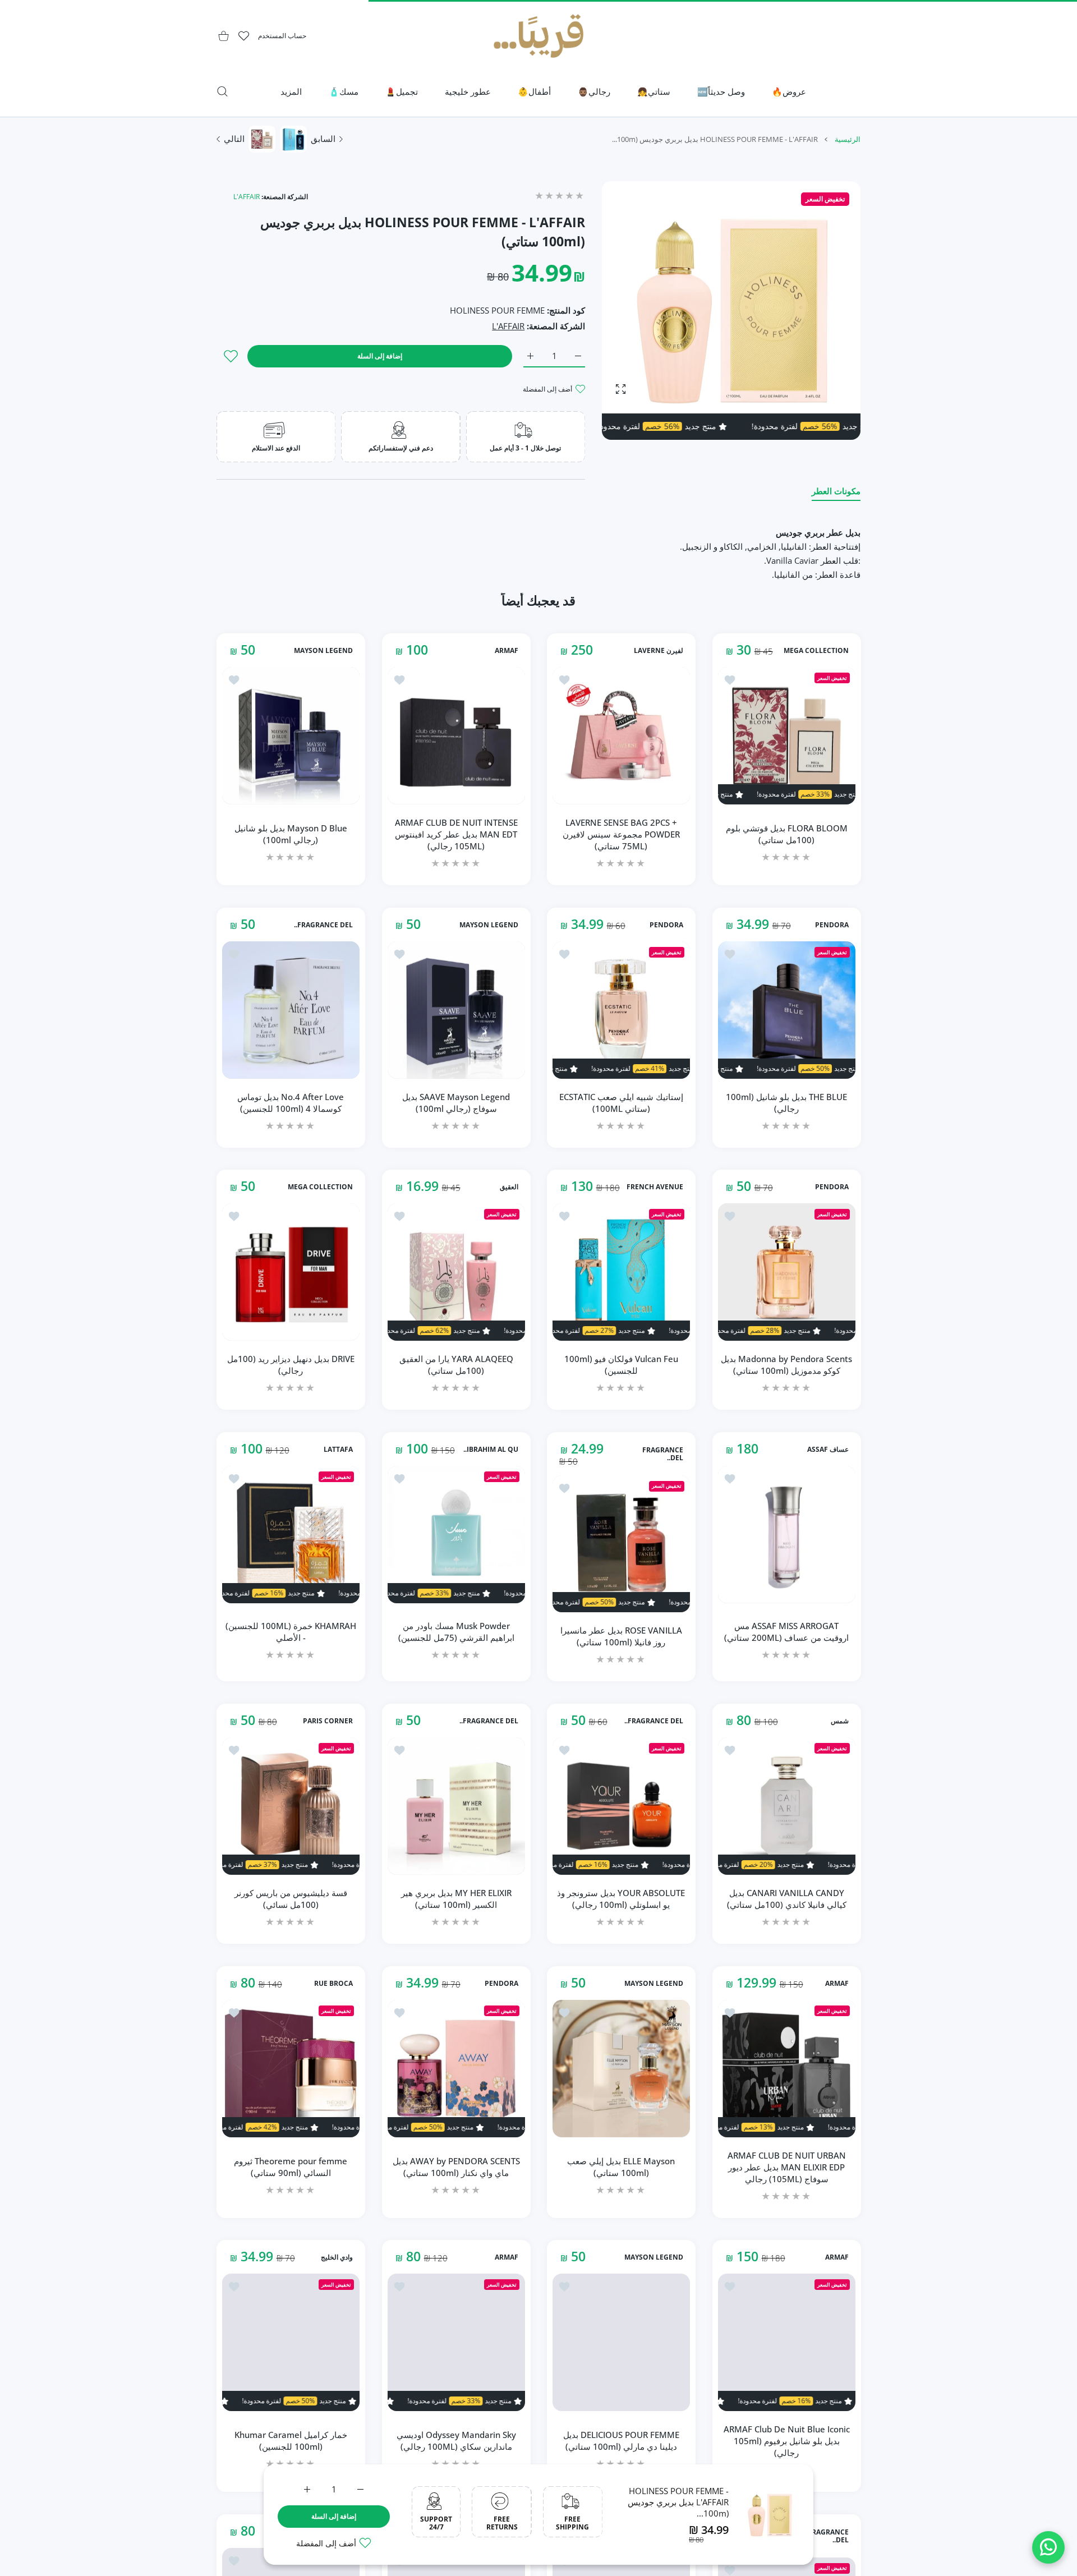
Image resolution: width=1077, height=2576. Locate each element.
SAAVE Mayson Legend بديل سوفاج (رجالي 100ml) (456, 1102)
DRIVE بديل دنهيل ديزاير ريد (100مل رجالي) (291, 1365)
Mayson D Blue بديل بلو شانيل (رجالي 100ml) (291, 834)
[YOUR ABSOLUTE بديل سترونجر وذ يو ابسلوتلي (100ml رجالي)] (621, 1806)
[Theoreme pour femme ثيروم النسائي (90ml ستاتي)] (291, 2069)
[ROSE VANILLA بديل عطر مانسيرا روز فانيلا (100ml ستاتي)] (621, 1544)
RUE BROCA (333, 1984)
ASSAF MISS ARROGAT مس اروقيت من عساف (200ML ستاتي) (786, 1632)
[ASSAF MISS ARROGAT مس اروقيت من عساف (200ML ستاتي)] (787, 1535)
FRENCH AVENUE (655, 1187)
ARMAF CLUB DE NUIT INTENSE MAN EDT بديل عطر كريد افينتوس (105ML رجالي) (456, 834)
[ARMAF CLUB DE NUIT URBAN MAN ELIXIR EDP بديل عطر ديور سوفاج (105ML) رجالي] (787, 2069)
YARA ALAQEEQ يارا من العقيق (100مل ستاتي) (456, 1365)
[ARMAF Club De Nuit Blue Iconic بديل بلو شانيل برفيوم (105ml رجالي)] (787, 2342)
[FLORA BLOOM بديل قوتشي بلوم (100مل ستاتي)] (787, 736)
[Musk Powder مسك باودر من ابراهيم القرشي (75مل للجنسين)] (456, 1535)
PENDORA (831, 925)
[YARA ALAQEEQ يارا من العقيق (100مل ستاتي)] (456, 1272)
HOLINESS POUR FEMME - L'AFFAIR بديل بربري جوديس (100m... (678, 2502)
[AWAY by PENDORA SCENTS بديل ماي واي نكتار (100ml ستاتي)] (456, 2069)
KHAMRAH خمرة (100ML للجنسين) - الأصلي (291, 1632)
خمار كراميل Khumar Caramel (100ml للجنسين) (291, 2441)
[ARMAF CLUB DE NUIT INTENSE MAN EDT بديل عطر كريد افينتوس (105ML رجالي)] (456, 736)
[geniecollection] (538, 36)
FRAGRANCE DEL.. (323, 925)
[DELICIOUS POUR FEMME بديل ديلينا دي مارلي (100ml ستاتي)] (621, 2342)
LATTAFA (338, 1450)
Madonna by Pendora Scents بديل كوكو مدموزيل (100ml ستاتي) (786, 1365)
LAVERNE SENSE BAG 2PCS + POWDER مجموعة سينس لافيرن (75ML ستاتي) (621, 834)
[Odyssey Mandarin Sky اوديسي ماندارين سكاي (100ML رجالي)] (456, 2342)
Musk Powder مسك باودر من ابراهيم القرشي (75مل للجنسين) (456, 1632)
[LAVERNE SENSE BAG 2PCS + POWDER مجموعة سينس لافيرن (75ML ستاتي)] (621, 736)
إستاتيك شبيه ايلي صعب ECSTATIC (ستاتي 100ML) (621, 1102)
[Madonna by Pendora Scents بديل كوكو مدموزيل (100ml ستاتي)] (787, 1272)
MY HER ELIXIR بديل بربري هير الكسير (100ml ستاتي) (456, 1899)
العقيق (508, 1187)
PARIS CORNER (328, 1721)
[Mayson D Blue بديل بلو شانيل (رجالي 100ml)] (291, 736)
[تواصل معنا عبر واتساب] (1048, 2547)
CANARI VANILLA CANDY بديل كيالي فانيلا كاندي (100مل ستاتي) (786, 1899)
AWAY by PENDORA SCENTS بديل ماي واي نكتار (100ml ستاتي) (456, 2167)
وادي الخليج (337, 2257)
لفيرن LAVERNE (659, 651)
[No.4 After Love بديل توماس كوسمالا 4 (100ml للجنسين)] (291, 1010)
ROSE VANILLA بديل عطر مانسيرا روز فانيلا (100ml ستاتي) (621, 1636)
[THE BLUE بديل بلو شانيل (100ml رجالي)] (787, 1010)
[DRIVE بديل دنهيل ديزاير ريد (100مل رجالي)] (291, 1272)
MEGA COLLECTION (816, 651)
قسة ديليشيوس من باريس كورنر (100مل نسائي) (291, 1899)
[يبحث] (222, 91)
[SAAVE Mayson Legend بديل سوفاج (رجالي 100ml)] (456, 1010)
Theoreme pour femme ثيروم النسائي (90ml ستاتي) (291, 2167)
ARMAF (506, 651)
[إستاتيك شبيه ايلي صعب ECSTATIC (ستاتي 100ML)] (621, 1010)
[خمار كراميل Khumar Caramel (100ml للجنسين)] (291, 2342)
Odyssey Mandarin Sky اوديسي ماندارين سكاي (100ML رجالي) (456, 2441)
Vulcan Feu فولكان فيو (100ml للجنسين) (621, 1365)
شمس (839, 1721)
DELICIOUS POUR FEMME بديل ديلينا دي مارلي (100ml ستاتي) (621, 2441)
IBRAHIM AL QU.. (490, 1450)
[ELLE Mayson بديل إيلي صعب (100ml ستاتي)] (621, 2069)
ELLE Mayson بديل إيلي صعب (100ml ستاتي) (621, 2167)
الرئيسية (848, 139)
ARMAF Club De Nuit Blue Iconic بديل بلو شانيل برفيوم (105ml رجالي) (786, 2441)
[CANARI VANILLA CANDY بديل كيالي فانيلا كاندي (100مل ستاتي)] (787, 1806)
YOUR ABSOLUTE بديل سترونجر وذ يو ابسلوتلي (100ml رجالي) (621, 1899)
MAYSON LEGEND (323, 651)
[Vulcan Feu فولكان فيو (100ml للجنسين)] (621, 1272)
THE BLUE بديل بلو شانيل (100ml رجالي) (786, 1102)
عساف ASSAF (827, 1450)
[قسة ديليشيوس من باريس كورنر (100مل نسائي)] (291, 1806)
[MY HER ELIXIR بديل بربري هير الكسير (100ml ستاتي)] (456, 1806)
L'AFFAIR (247, 197)
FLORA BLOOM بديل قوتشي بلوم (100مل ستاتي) (786, 834)
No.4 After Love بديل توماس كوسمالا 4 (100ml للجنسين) (291, 1102)
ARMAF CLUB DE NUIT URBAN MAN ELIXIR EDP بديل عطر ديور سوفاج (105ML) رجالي (786, 2166)
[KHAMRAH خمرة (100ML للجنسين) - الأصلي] (291, 1535)
